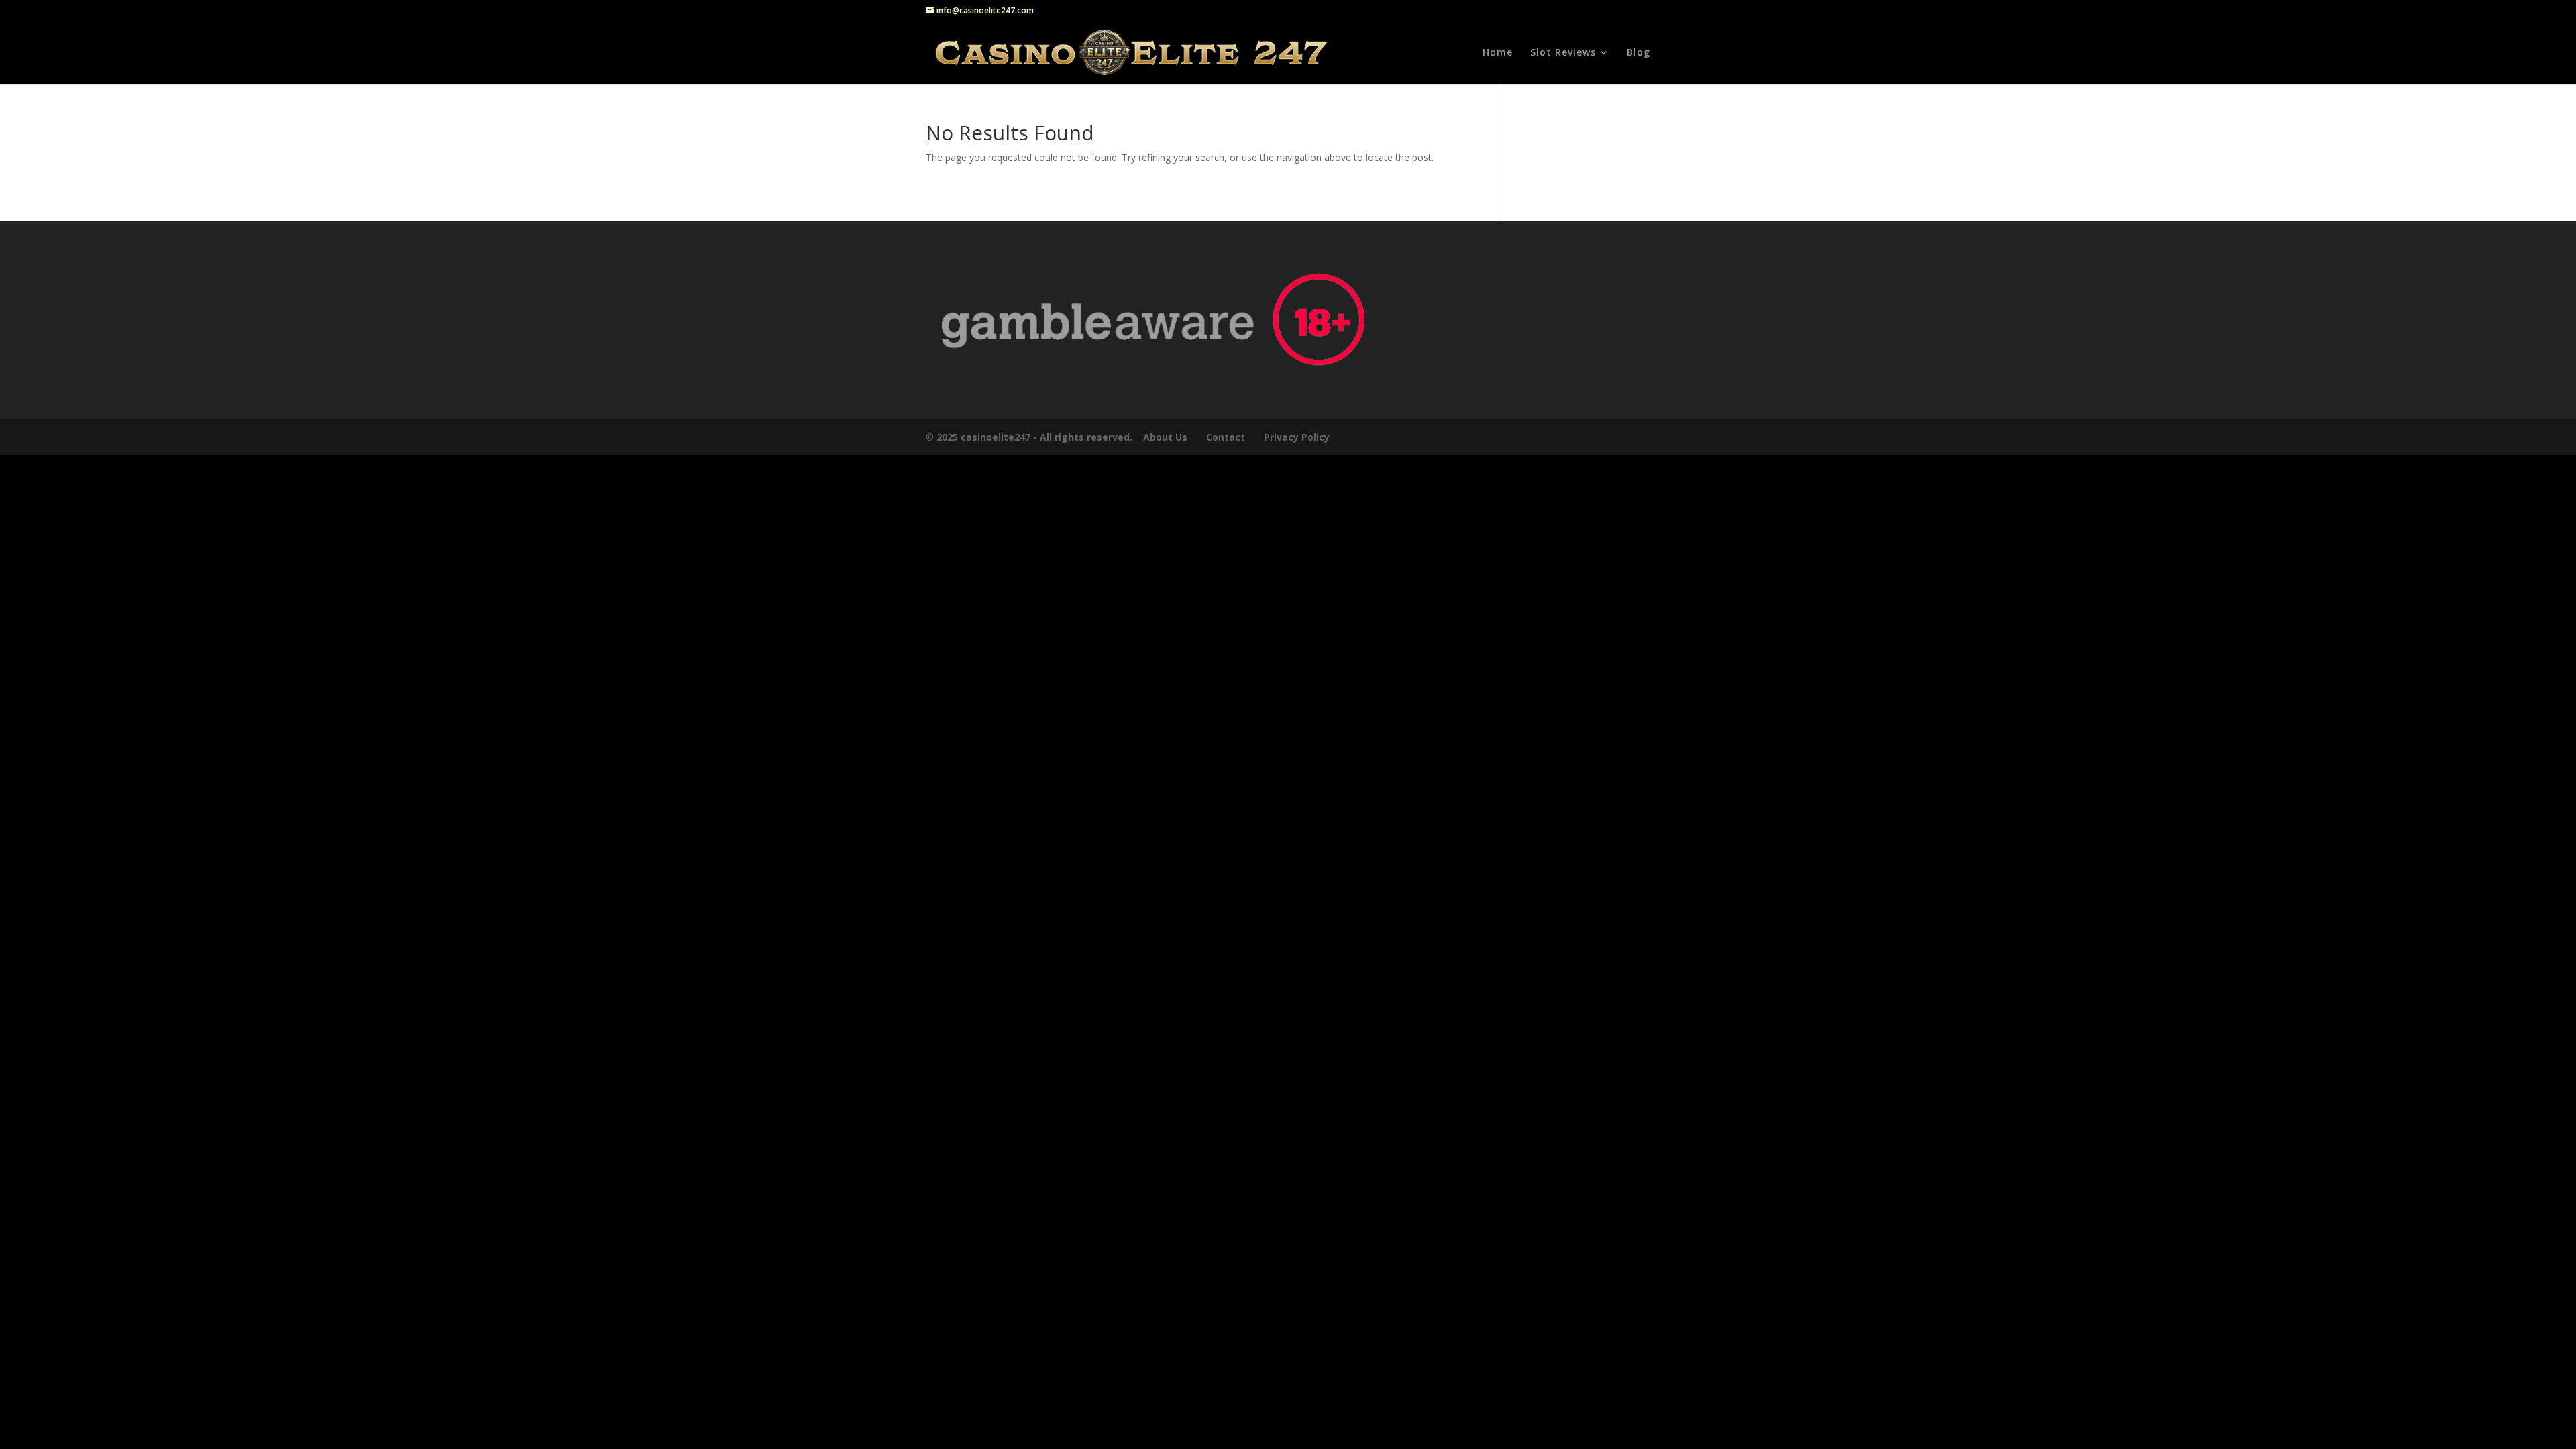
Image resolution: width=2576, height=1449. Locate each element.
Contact (1226, 437)
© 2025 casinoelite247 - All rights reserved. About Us (1057, 437)
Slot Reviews (1563, 53)
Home (1498, 53)
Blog (1639, 53)
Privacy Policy (1298, 437)
